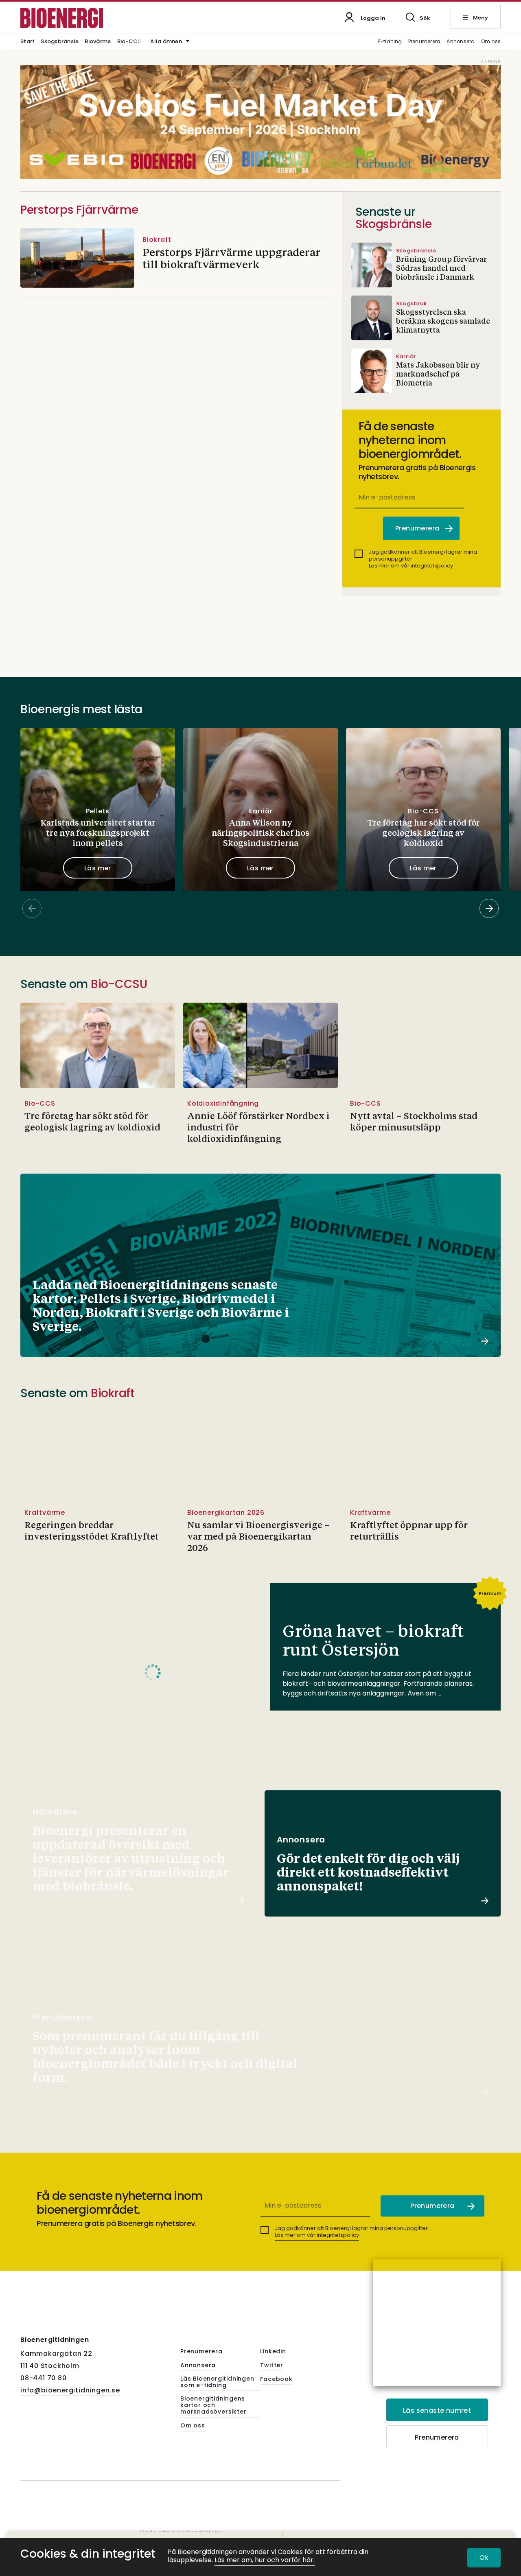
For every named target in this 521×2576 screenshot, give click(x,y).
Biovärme (98, 42)
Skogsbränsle (60, 42)
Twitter (272, 2366)
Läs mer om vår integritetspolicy (411, 566)
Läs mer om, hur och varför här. (265, 2560)
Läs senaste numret (437, 2411)
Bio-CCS (129, 42)
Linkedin (273, 2352)
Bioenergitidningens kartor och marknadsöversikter (213, 2405)
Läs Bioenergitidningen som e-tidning (217, 2382)
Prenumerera (425, 42)
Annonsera (461, 42)
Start (27, 42)
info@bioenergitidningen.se (70, 2390)
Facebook (276, 2379)
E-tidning (390, 42)
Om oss (491, 42)
